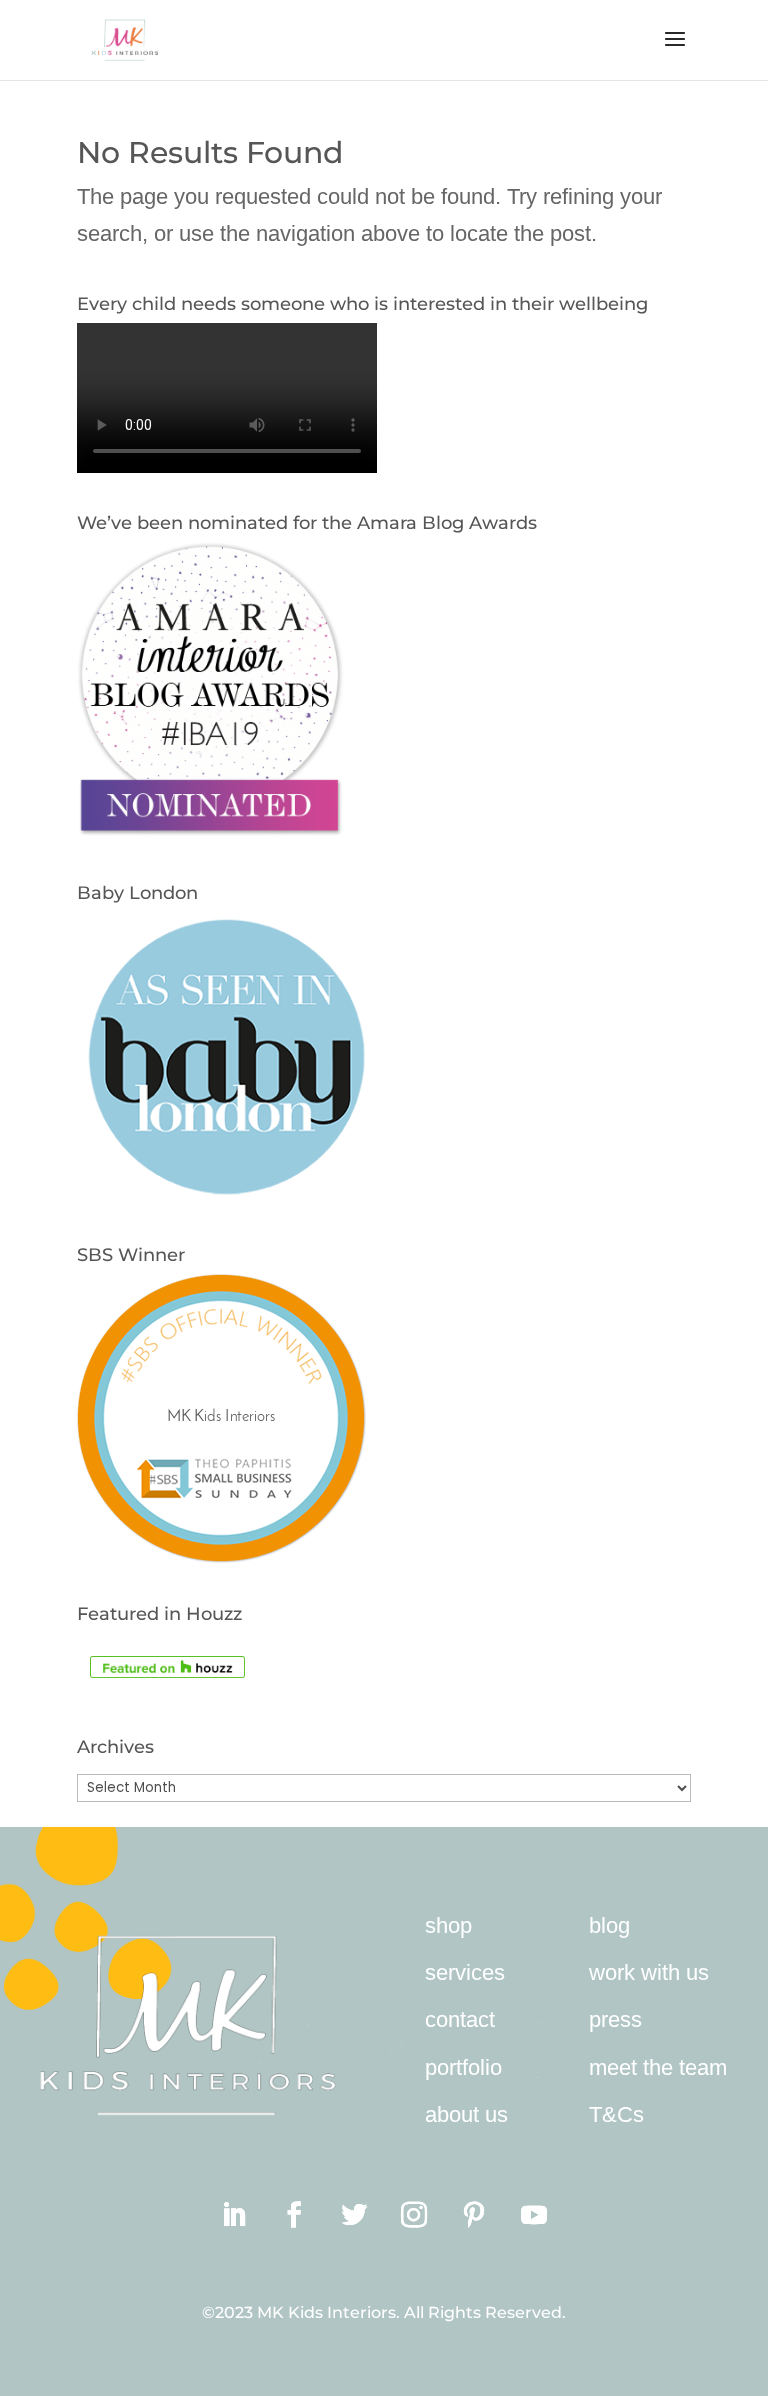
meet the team (658, 2067)
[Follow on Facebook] (294, 2215)
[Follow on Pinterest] (474, 2215)
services (465, 1972)
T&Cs (616, 2114)
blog (609, 1925)
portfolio (463, 2067)
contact (460, 2019)
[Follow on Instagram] (414, 2215)
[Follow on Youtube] (534, 2215)
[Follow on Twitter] (354, 2215)
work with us (649, 1972)
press (615, 2019)
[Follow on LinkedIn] (234, 2215)
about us (466, 2114)
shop (448, 1925)
